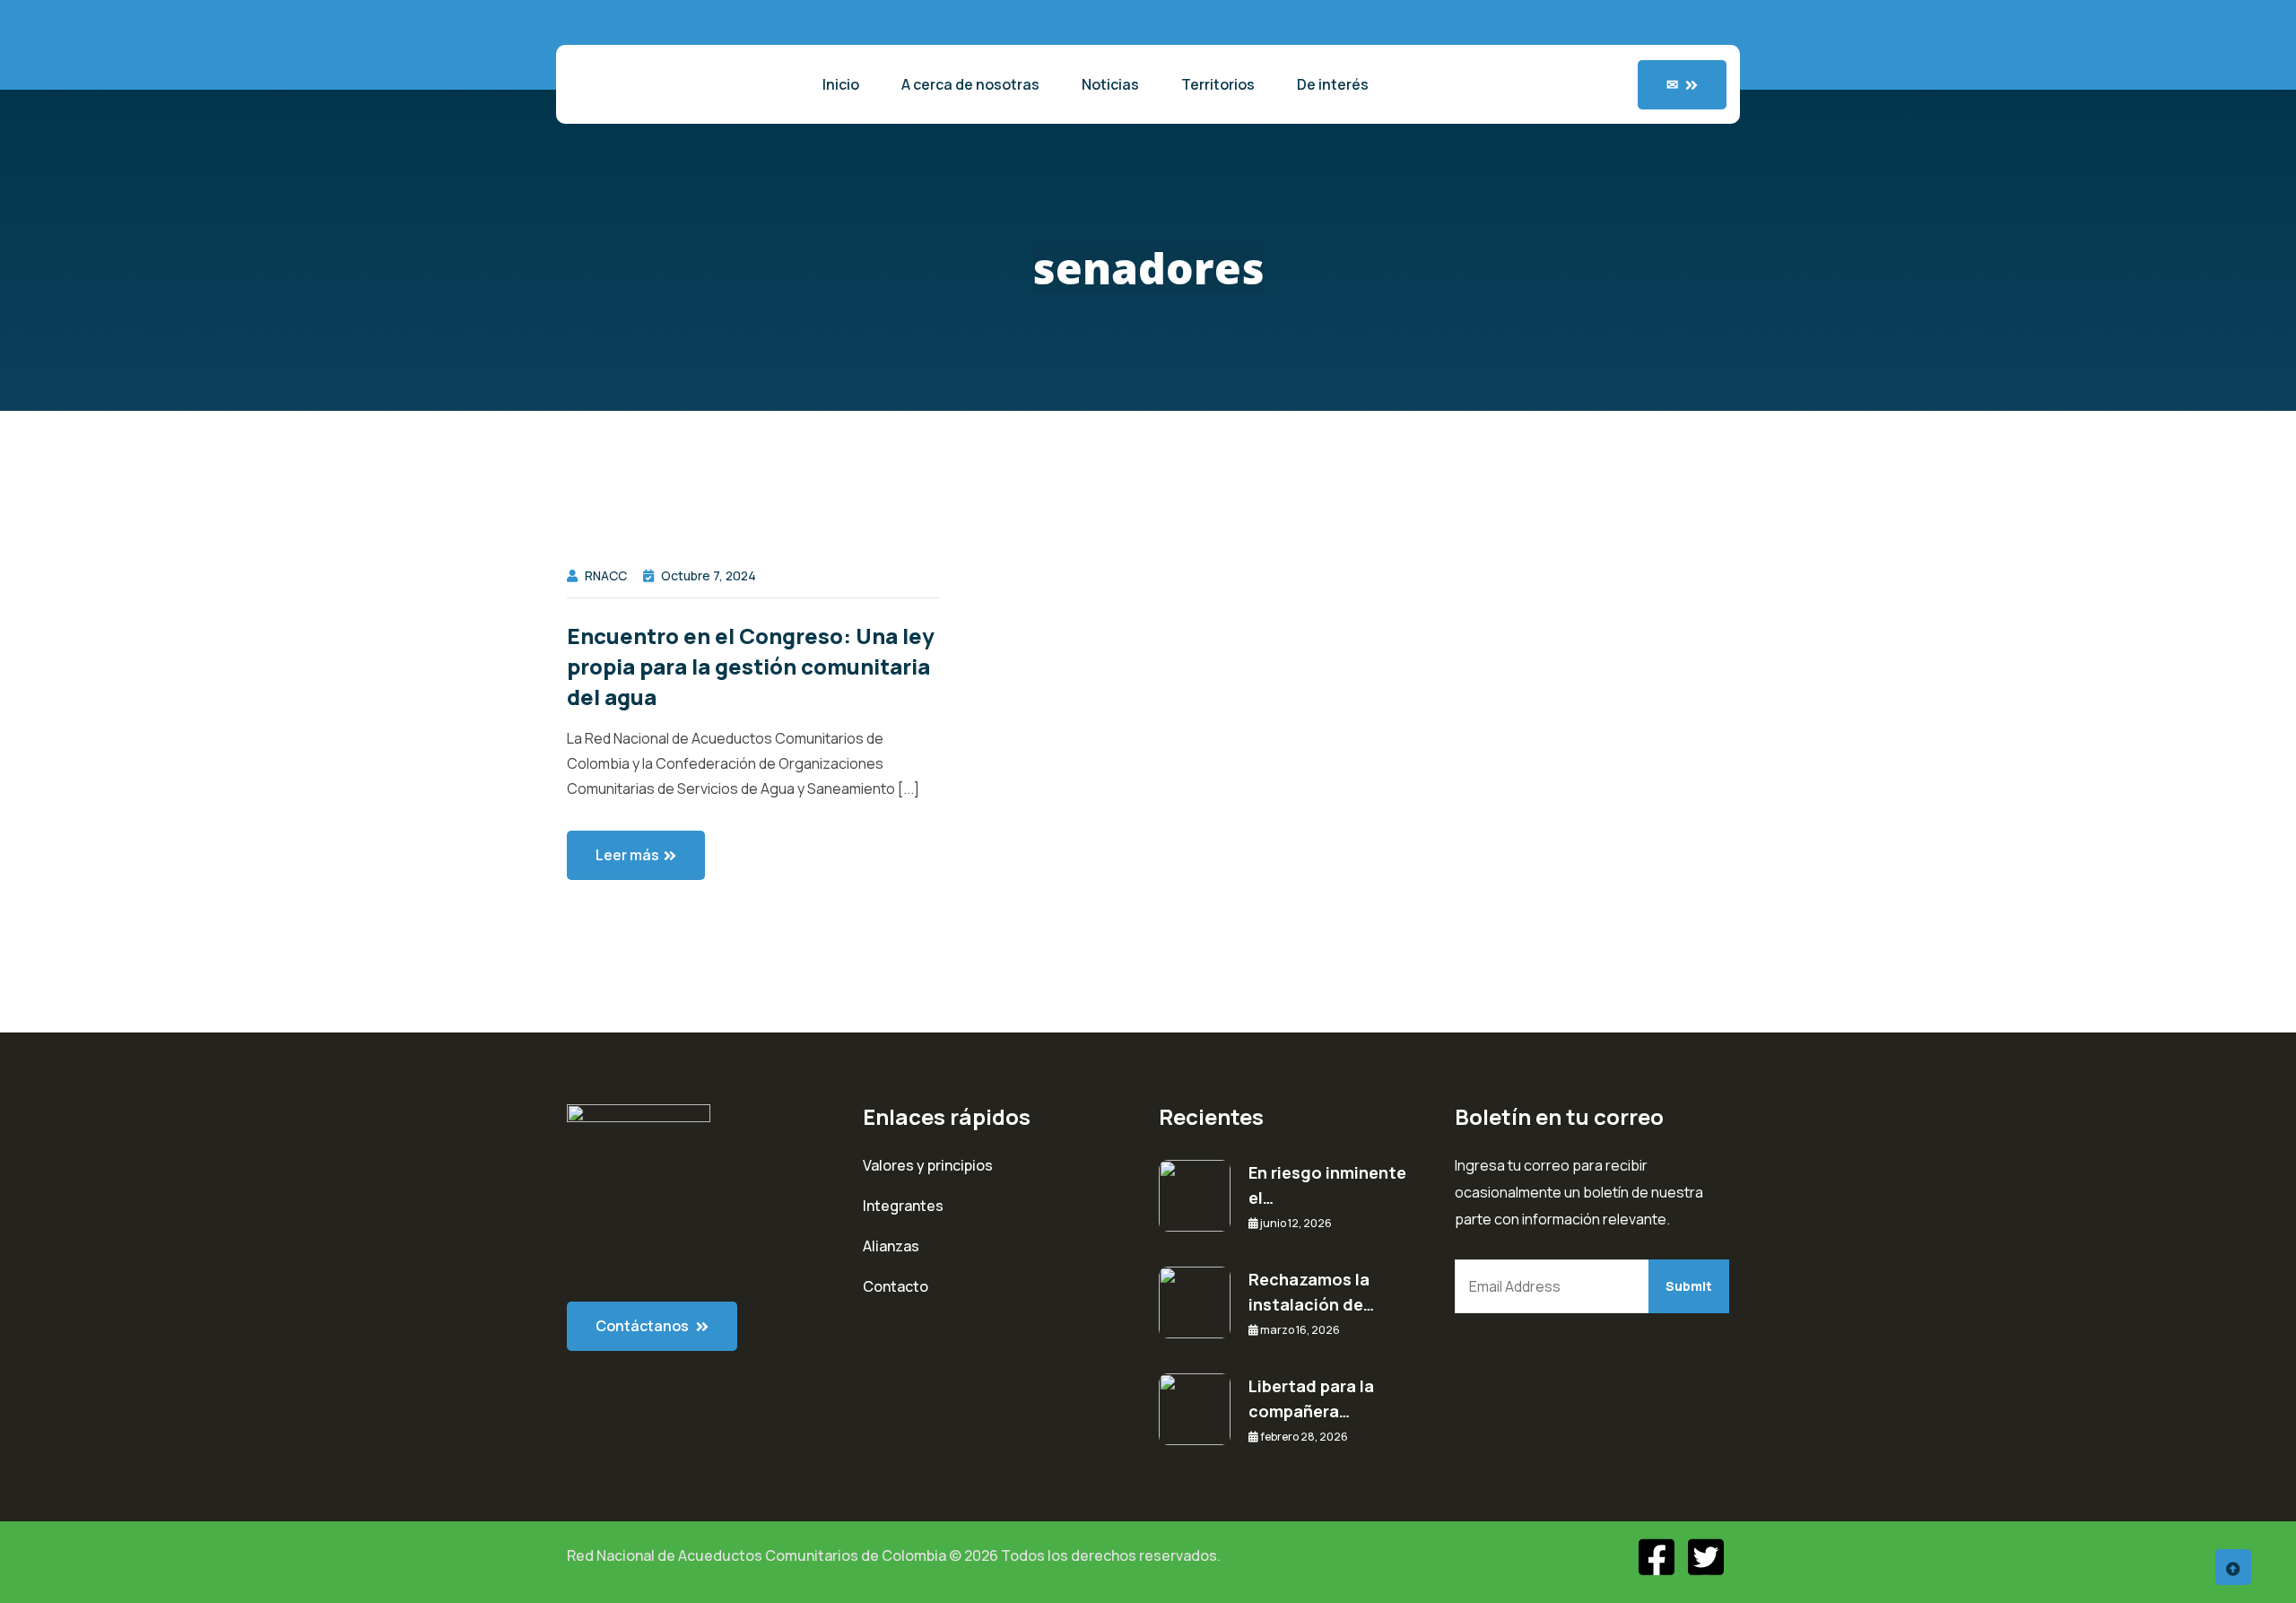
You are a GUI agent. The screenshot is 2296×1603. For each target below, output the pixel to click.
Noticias (1110, 84)
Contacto (896, 1286)
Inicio (841, 84)
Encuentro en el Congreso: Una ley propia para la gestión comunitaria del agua (751, 666)
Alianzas (891, 1246)
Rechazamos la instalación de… (1311, 1292)
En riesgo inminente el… (1327, 1185)
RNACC (606, 575)
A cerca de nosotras (970, 84)
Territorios (1218, 84)
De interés (1333, 84)
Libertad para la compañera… (1311, 1398)
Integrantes (903, 1206)
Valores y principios (928, 1165)
